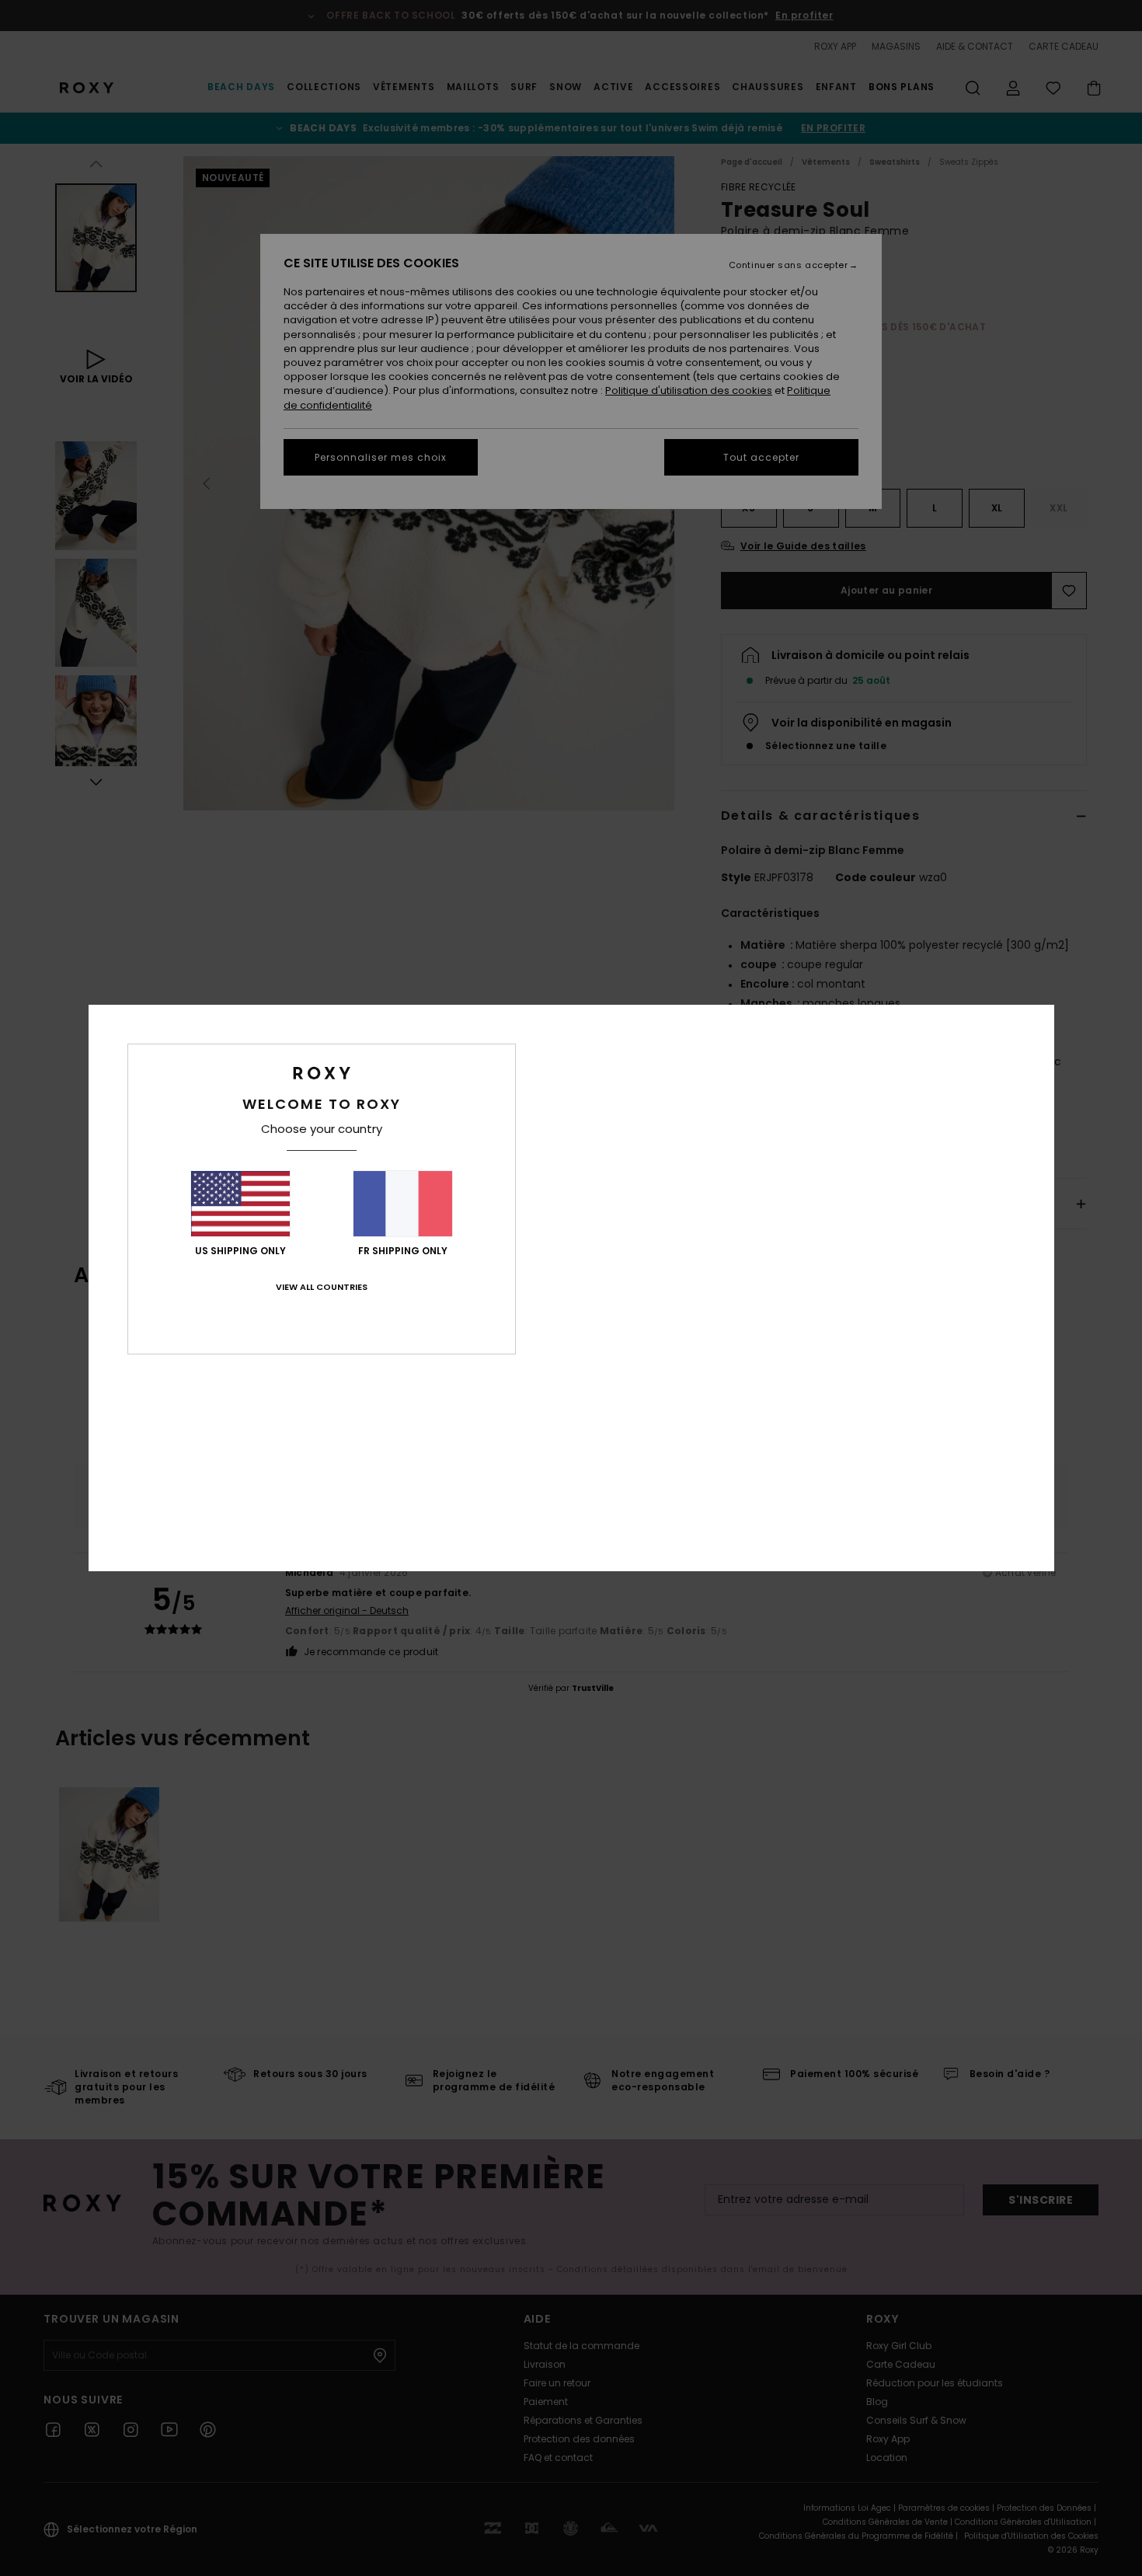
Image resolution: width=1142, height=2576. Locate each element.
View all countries (322, 1287)
